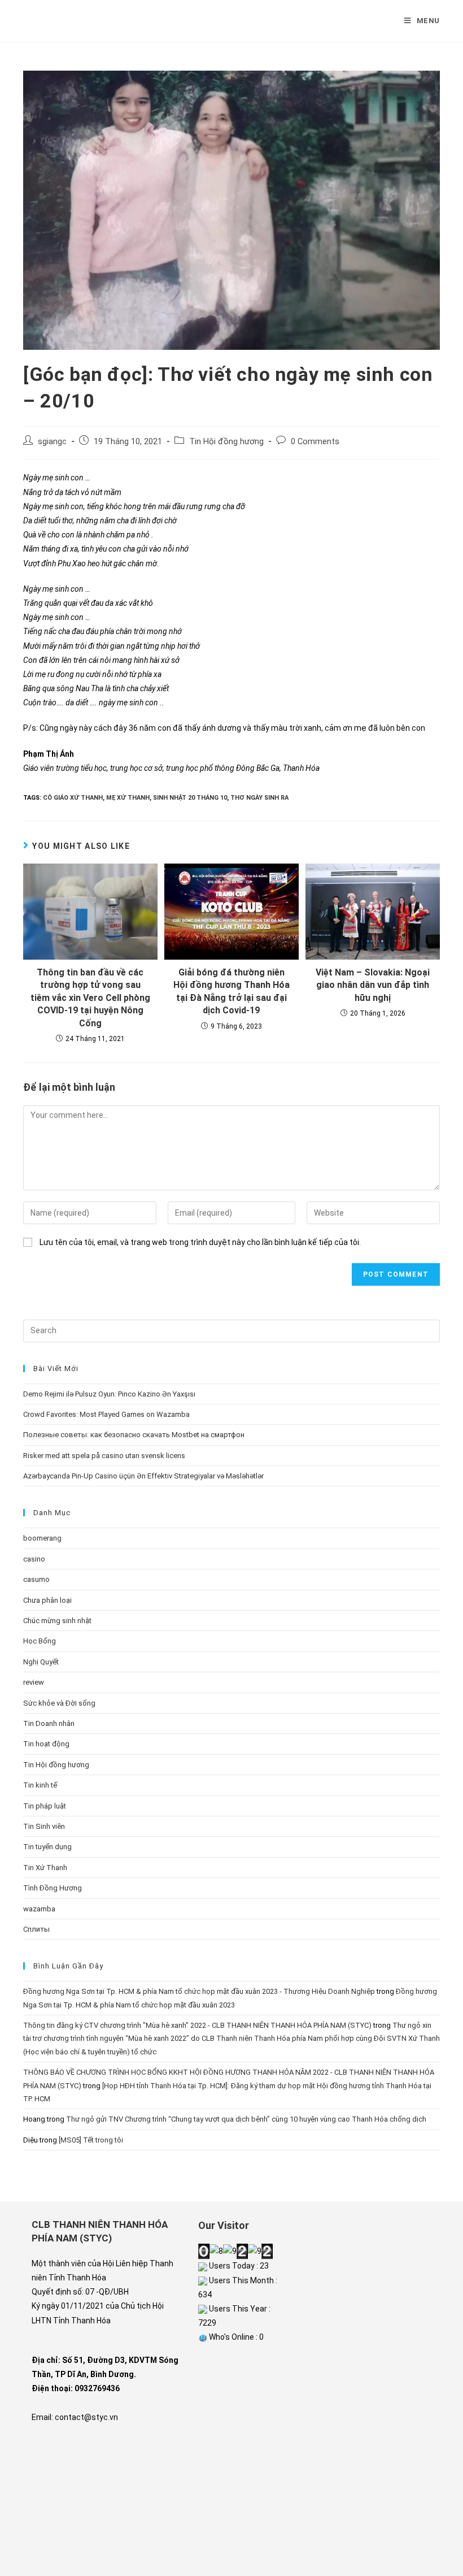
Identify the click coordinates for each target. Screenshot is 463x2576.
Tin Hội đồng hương (226, 442)
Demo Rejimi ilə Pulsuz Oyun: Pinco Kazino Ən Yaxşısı (109, 1394)
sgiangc (52, 442)
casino (34, 1559)
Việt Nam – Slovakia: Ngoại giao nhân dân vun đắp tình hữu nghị (373, 985)
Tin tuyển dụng (47, 1847)
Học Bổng (40, 1641)
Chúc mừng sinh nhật (57, 1621)
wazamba (39, 1909)
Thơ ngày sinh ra (259, 798)
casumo (36, 1579)
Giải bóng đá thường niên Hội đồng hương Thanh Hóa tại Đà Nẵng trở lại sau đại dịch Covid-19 (231, 991)
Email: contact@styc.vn (75, 2417)
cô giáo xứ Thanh (73, 798)
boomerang (42, 1538)
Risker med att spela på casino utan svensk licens (104, 1456)
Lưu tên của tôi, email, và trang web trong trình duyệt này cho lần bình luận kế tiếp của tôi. (200, 1242)
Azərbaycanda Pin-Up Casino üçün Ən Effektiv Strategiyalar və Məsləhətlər (143, 1476)
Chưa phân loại (47, 1600)
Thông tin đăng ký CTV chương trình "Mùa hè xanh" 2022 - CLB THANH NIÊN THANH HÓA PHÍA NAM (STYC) (197, 2025)
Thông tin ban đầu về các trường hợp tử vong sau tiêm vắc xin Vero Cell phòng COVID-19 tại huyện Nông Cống (90, 998)
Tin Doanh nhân (49, 1723)
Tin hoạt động (46, 1744)
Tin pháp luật (45, 1806)
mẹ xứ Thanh (128, 798)
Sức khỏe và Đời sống (59, 1703)
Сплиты (36, 1929)
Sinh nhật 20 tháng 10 (190, 798)
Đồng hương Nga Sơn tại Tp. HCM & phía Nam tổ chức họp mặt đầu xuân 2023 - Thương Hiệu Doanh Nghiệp (199, 1991)
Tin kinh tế (40, 1785)
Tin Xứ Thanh (45, 1868)
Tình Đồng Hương (53, 1888)
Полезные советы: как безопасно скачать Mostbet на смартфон (134, 1435)
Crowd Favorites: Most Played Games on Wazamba (106, 1414)
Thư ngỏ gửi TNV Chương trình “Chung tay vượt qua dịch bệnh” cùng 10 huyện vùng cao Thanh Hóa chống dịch (246, 2119)
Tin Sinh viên (44, 1826)
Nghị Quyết (41, 1662)
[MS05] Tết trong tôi (91, 2140)
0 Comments (315, 442)
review (34, 1682)
